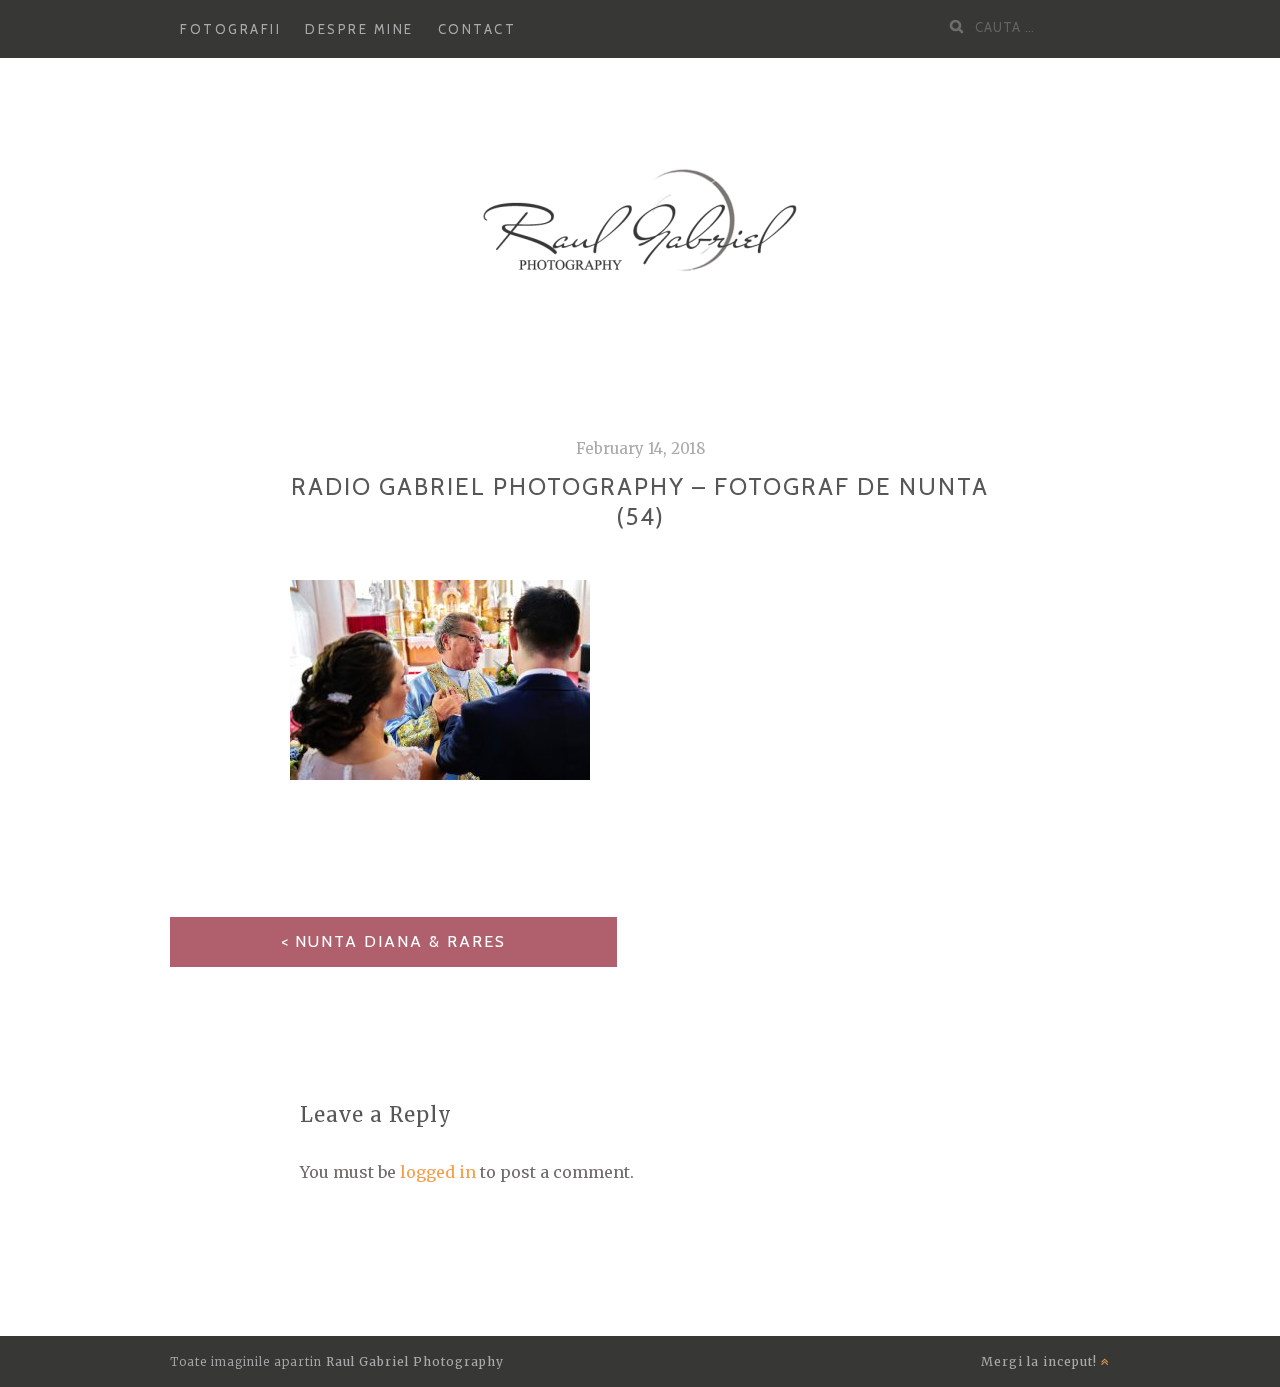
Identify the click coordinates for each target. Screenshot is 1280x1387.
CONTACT (477, 29)
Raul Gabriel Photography (415, 1361)
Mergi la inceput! (1041, 1361)
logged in (438, 1172)
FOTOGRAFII (230, 29)
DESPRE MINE (359, 29)
